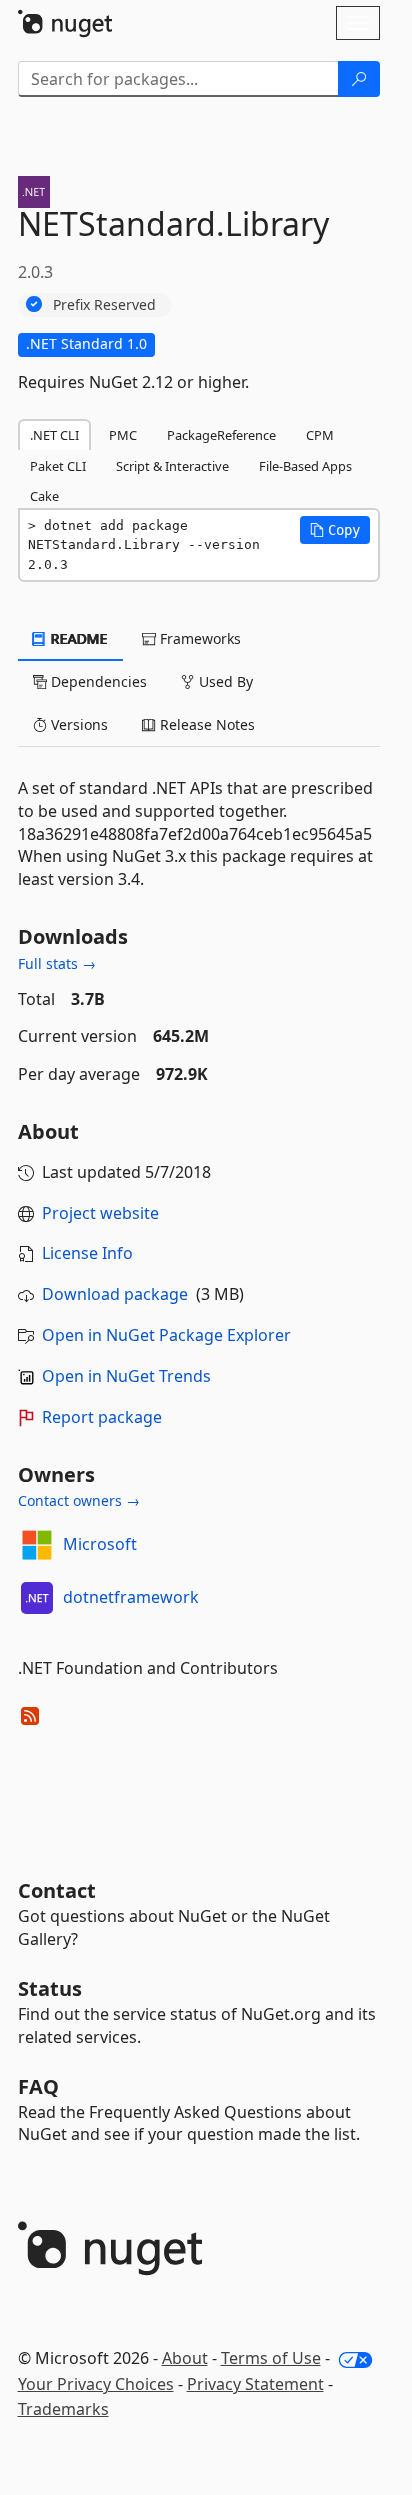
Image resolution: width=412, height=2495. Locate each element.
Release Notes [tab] (205, 724)
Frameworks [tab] (198, 638)
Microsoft (100, 1544)
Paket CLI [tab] (58, 466)
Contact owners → (79, 1500)
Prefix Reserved (104, 304)
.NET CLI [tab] (54, 435)
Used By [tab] (224, 681)
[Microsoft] (37, 1545)
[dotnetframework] (37, 1598)
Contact (57, 1890)
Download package (115, 1294)
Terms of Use (271, 2358)
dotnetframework (131, 1597)
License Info (87, 1253)
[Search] (359, 79)
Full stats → (57, 963)
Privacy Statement (255, 2384)
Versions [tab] (77, 724)
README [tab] (77, 638)
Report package (102, 1417)
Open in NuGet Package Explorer (166, 1335)
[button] (335, 530)
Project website (100, 1213)
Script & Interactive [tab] (172, 466)
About (185, 2358)
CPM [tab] (320, 435)
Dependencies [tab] (97, 681)
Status (50, 1988)
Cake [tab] (44, 496)
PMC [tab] (123, 435)
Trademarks (63, 2409)
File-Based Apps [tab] (305, 466)
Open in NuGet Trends (126, 1376)
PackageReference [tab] (221, 435)
